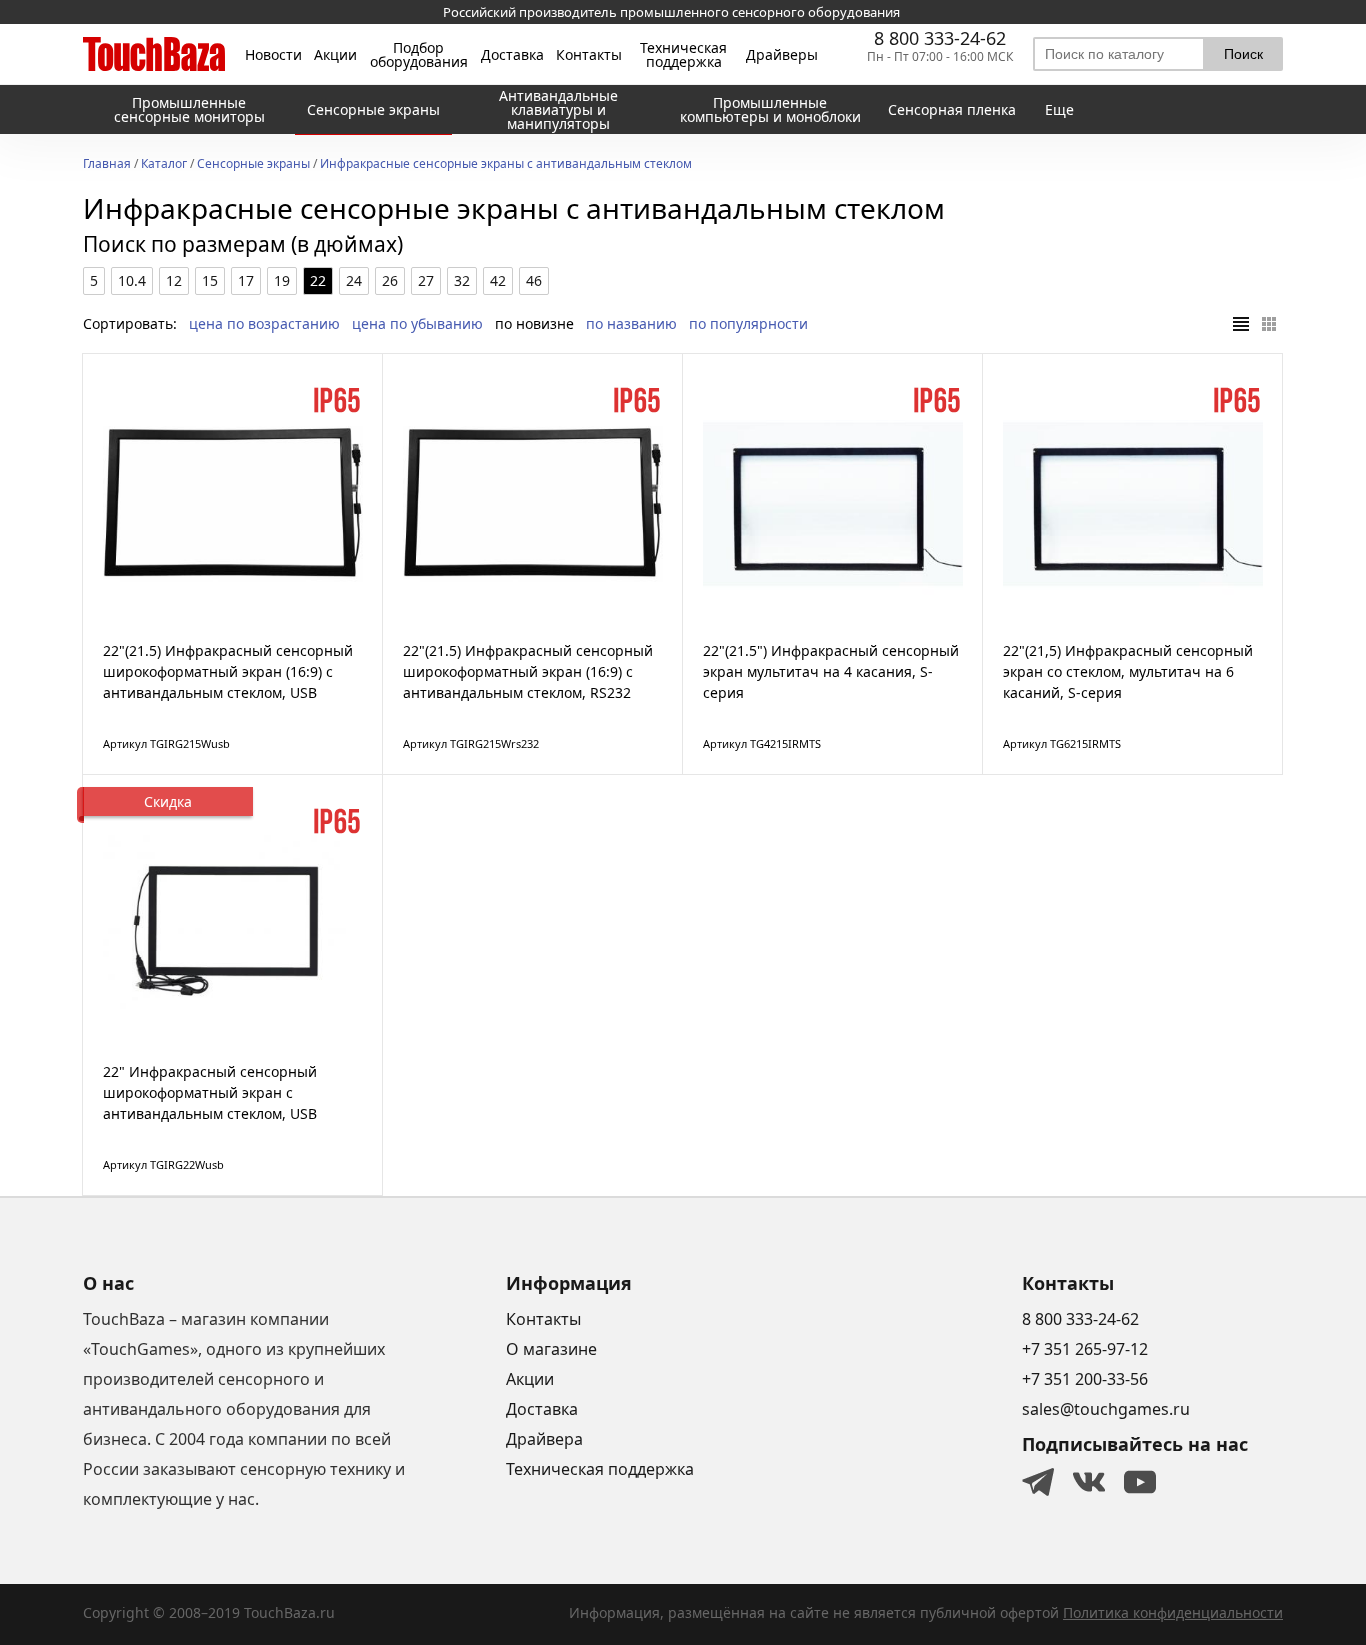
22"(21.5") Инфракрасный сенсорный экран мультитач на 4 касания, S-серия (831, 671)
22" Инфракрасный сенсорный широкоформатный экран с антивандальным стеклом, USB (210, 1092)
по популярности (748, 323)
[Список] (1241, 324)
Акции (335, 55)
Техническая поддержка (683, 55)
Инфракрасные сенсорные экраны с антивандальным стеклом (506, 165)
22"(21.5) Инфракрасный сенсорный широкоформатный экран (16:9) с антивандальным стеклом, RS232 (528, 671)
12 (174, 280)
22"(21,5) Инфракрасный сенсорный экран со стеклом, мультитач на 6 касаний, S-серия (1128, 671)
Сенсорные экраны (253, 165)
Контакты (589, 55)
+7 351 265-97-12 (1085, 1349)
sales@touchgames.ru (1106, 1409)
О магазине (551, 1349)
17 (246, 280)
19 (282, 280)
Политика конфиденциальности (1173, 1612)
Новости (273, 55)
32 (462, 280)
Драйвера (544, 1439)
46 (534, 280)
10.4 (132, 280)
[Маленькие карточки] (1269, 324)
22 (318, 280)
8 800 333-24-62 (940, 38)
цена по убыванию (417, 323)
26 (390, 280)
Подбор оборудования (419, 55)
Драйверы (782, 55)
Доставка (512, 55)
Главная (107, 165)
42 (498, 280)
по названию (631, 323)
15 (210, 280)
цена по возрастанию (264, 323)
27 (426, 280)
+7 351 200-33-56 (1085, 1379)
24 (354, 280)
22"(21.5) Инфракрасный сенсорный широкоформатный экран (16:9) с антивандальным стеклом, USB (228, 671)
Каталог (164, 165)
